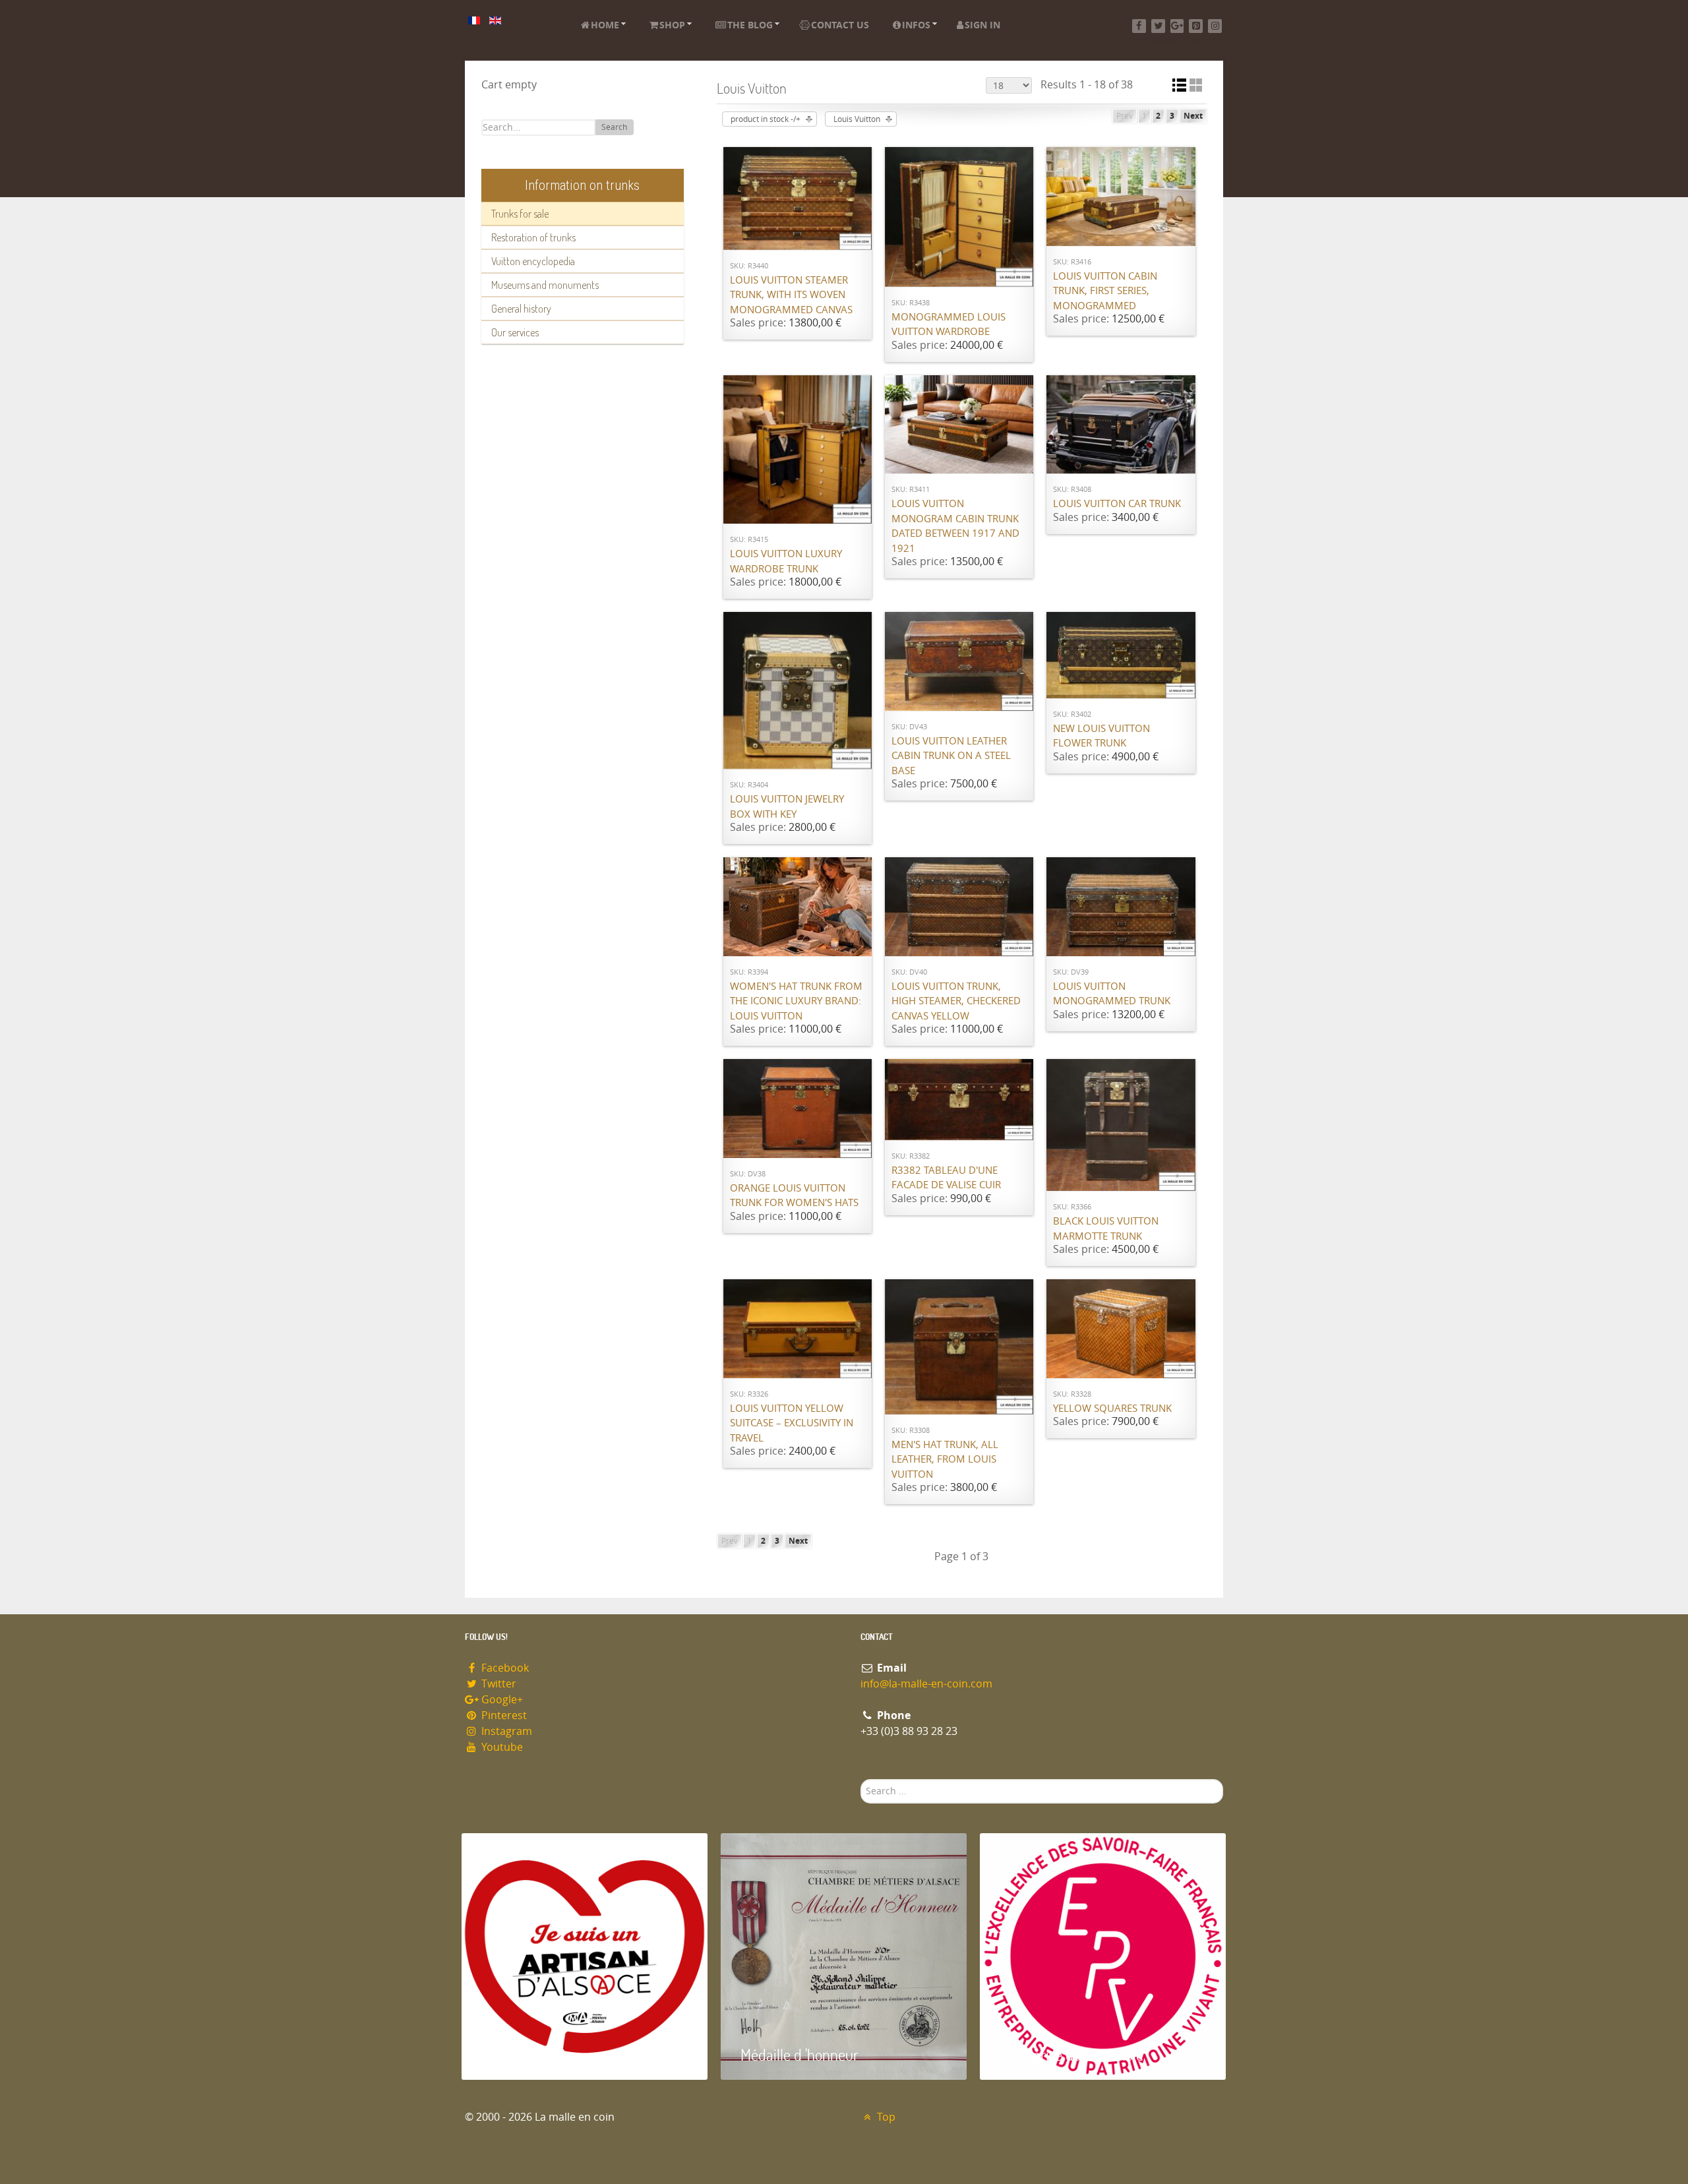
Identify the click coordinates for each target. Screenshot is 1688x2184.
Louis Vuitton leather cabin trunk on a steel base (951, 756)
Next (1193, 116)
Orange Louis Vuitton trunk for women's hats (794, 1196)
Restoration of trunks (533, 237)
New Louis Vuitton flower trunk (1101, 736)
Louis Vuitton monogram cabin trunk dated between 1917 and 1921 (955, 526)
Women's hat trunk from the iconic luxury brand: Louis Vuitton (796, 1001)
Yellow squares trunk (1112, 1409)
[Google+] (1177, 26)
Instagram (505, 1731)
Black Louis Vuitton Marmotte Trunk (1106, 1229)
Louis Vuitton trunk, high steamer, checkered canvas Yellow (956, 1001)
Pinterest (503, 1715)
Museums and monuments (545, 285)
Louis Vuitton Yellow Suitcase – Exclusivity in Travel (792, 1423)
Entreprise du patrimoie (1071, 2054)
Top (885, 2117)
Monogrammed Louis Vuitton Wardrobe (949, 325)
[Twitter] (1158, 26)
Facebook (504, 1668)
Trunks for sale (520, 214)
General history (521, 309)
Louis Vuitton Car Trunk (1117, 504)
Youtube (501, 1747)
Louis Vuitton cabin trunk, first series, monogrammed (1105, 291)
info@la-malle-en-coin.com (926, 1684)
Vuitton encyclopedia (533, 261)
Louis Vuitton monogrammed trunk (1112, 994)
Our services (515, 332)
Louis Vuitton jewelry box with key (787, 807)
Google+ (501, 1700)
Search (614, 127)
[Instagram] (1215, 26)
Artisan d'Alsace (528, 2054)
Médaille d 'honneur (799, 2054)
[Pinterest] (1196, 26)
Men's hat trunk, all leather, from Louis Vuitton (945, 1460)
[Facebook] (1139, 26)
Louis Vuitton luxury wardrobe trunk (786, 561)
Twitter (497, 1684)
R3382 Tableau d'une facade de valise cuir (946, 1178)
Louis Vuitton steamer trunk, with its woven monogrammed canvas (791, 295)
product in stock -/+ (766, 119)
